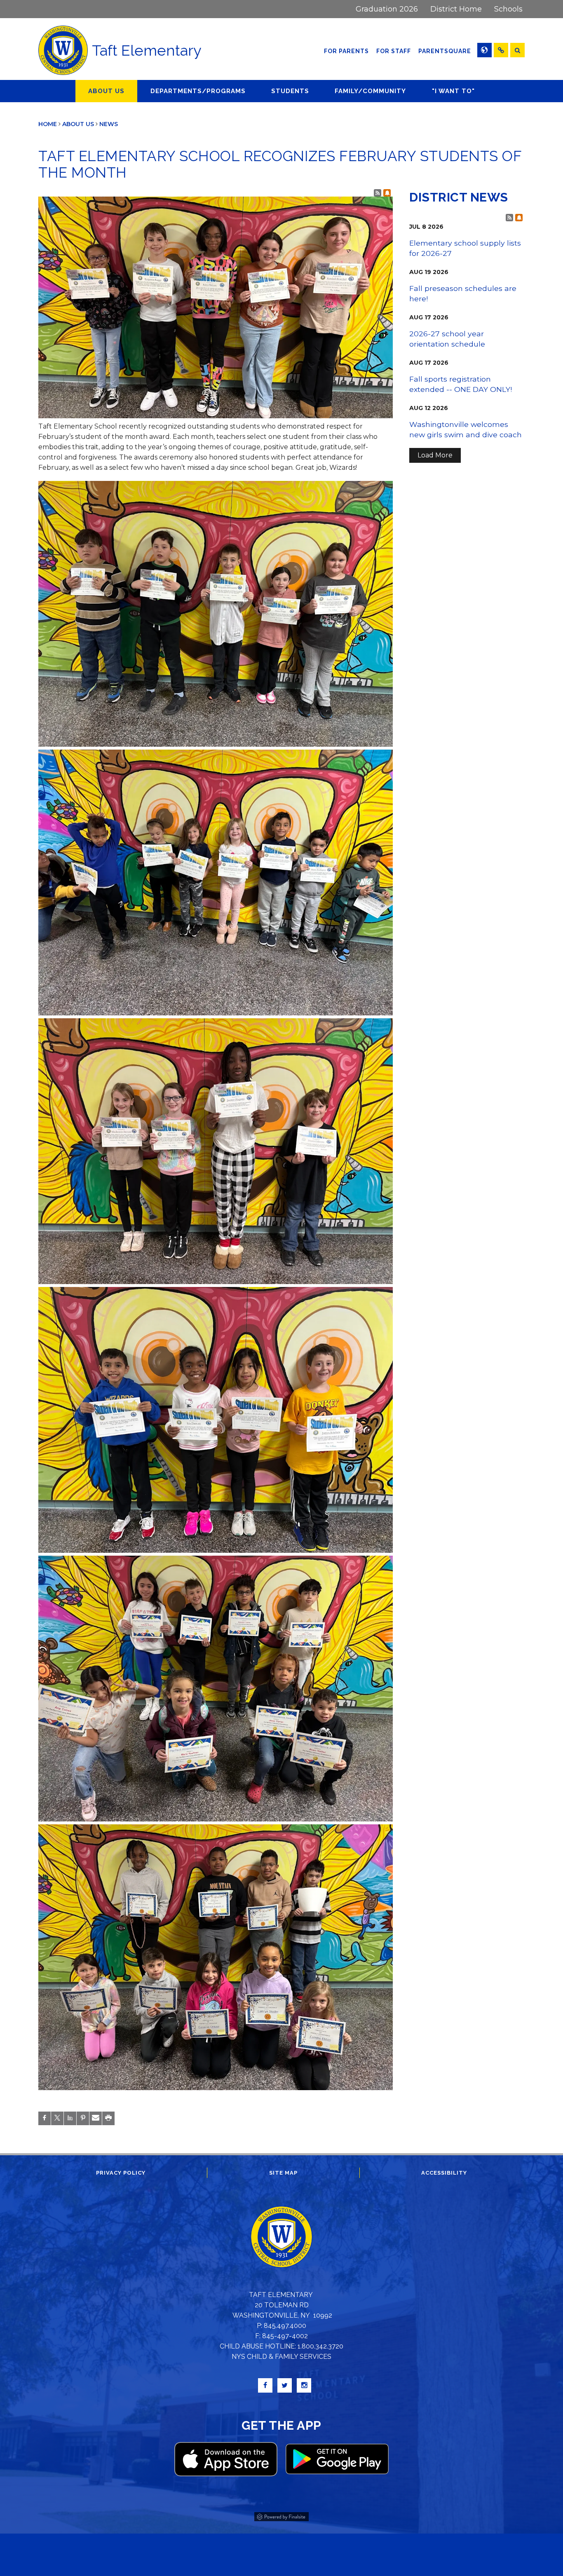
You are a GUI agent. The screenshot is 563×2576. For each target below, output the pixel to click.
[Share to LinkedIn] (70, 2118)
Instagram (304, 2385)
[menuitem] (387, 9)
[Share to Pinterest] (83, 2118)
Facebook (265, 2385)
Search (517, 50)
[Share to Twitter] (57, 2118)
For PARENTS (346, 51)
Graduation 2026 (387, 9)
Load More (435, 455)
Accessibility (444, 2173)
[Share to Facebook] (45, 2118)
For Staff (394, 51)
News (109, 124)
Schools (508, 9)
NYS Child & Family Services (281, 2357)
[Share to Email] (96, 2118)
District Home (456, 9)
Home (48, 124)
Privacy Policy (121, 2173)
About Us (78, 124)
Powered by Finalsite (281, 2515)
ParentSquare (446, 51)
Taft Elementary (147, 50)
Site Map (283, 2173)
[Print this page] (108, 2118)
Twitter (285, 2385)
